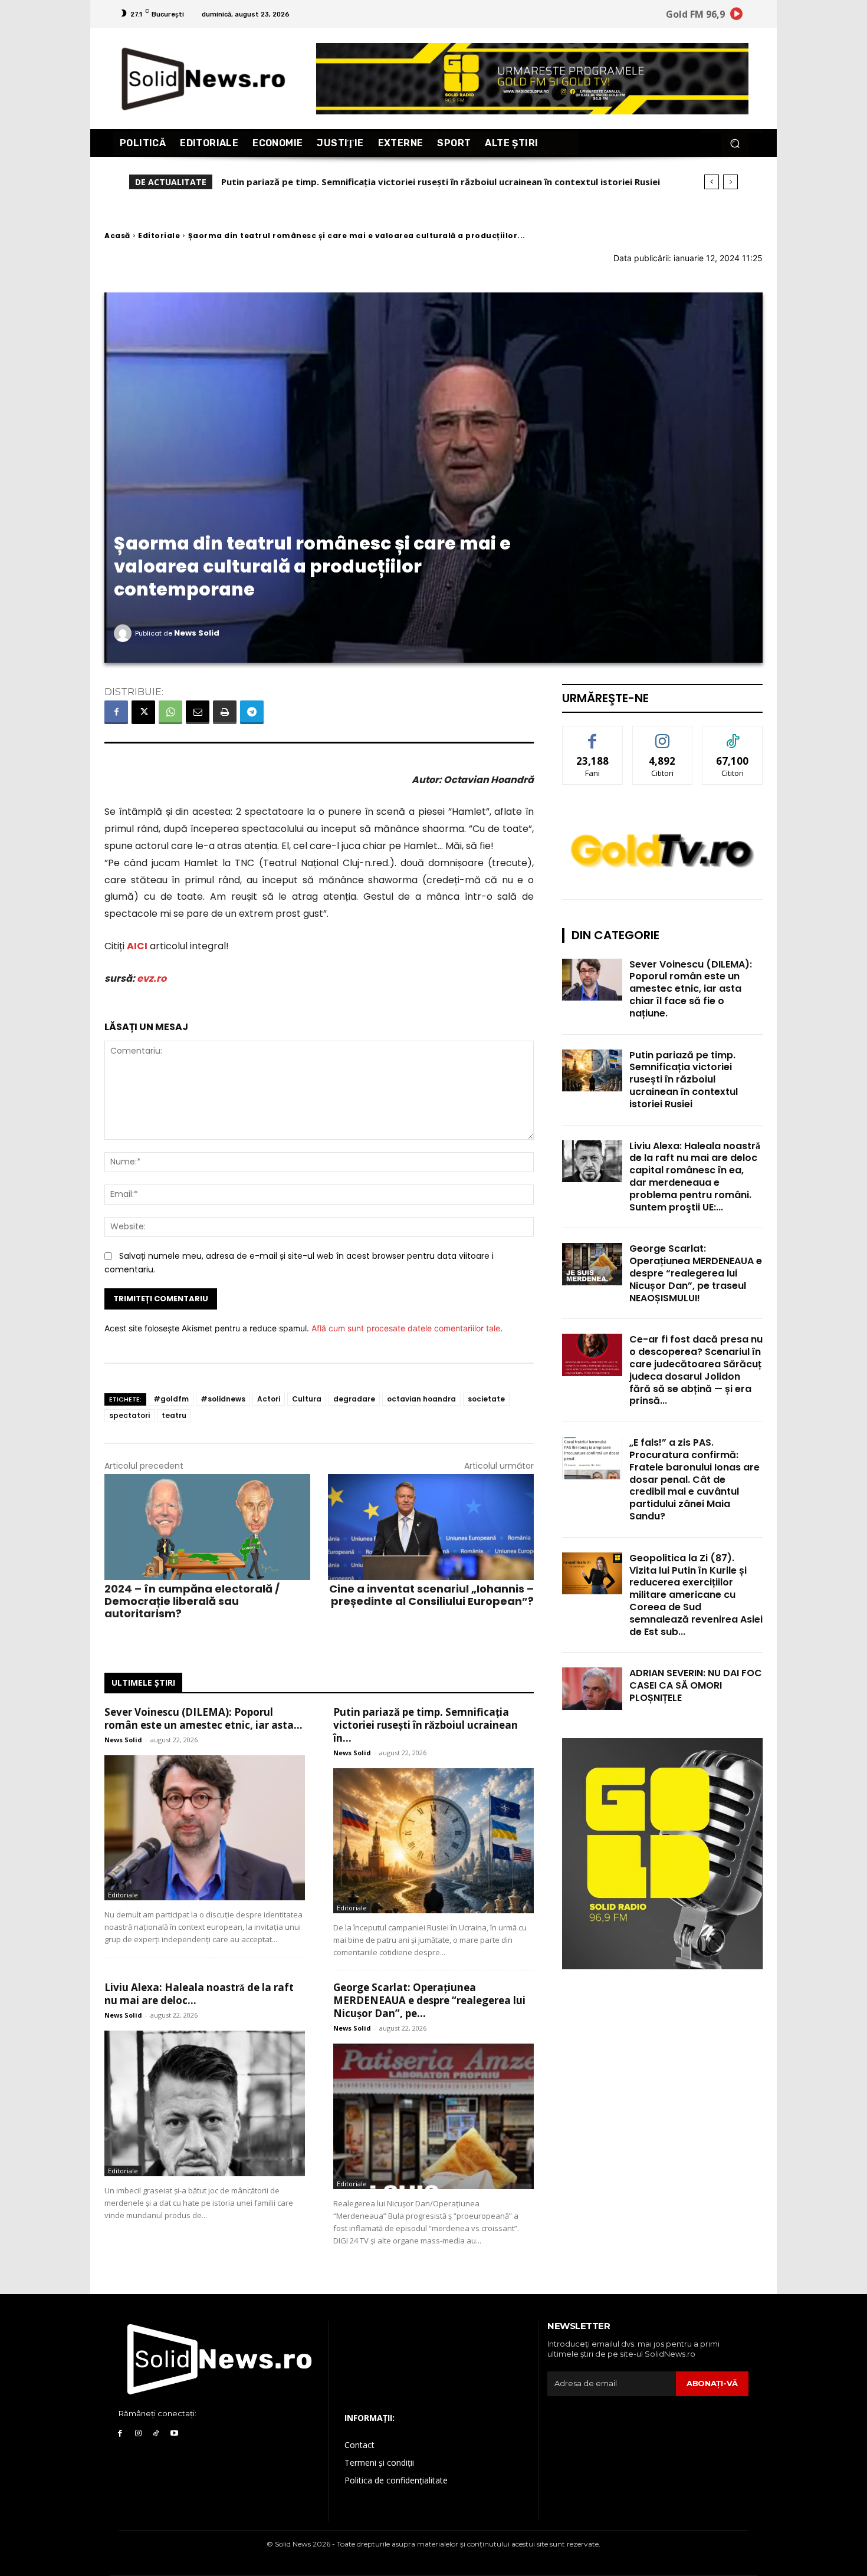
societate (486, 1399)
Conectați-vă (663, 735)
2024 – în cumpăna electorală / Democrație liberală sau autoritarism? (192, 1601)
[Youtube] (174, 2434)
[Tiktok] (157, 2434)
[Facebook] (116, 712)
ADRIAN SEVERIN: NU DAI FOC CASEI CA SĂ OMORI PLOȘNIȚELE (696, 1685)
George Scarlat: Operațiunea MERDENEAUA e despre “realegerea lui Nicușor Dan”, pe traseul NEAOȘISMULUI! (696, 1273)
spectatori (129, 1415)
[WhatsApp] (170, 712)
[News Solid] (124, 633)
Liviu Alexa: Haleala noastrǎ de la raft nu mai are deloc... (199, 1994)
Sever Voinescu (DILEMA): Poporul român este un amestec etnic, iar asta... (203, 1718)
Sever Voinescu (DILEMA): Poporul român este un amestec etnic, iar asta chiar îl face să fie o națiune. (691, 989)
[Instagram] (138, 2434)
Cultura (307, 1399)
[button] (735, 143)
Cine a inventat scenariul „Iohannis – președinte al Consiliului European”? (431, 1595)
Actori (269, 1399)
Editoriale (159, 236)
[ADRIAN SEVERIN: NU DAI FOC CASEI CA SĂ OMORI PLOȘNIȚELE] (592, 1688)
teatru (174, 1415)
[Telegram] (252, 712)
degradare (354, 1399)
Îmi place (593, 735)
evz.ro (152, 978)
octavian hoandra (421, 1399)
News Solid (197, 633)
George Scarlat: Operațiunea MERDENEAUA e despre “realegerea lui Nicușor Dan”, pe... (429, 2000)
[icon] (737, 16)
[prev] (712, 182)
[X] (143, 712)
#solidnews (223, 1399)
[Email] (198, 712)
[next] (730, 182)
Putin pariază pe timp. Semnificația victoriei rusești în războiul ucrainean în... (426, 1725)
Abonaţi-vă (712, 2383)
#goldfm (171, 1399)
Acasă (117, 236)
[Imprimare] (225, 712)
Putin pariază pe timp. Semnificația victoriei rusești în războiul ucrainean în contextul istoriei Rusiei (684, 1080)
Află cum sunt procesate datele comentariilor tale (406, 1328)
